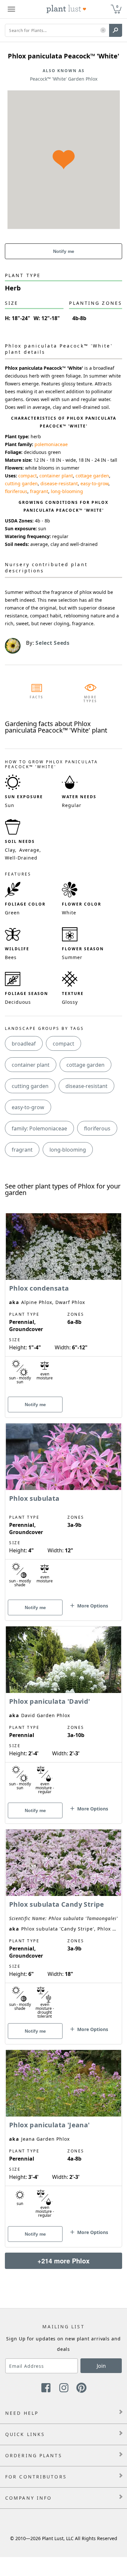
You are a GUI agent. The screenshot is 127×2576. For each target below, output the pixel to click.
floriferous (16, 491)
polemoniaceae (51, 444)
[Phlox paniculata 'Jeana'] (63, 2137)
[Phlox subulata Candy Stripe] (63, 1925)
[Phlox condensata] (63, 1304)
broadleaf (24, 1044)
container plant (56, 476)
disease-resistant (59, 483)
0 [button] (117, 6)
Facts (37, 697)
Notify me (64, 251)
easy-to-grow (94, 483)
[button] (103, 31)
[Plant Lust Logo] (66, 9)
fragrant (39, 491)
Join (101, 2366)
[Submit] (116, 30)
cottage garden (92, 476)
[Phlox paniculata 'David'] (63, 1714)
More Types (90, 699)
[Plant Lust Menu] (11, 9)
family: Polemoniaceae (39, 1128)
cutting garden (21, 483)
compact (28, 476)
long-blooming (67, 491)
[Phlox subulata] (63, 1511)
